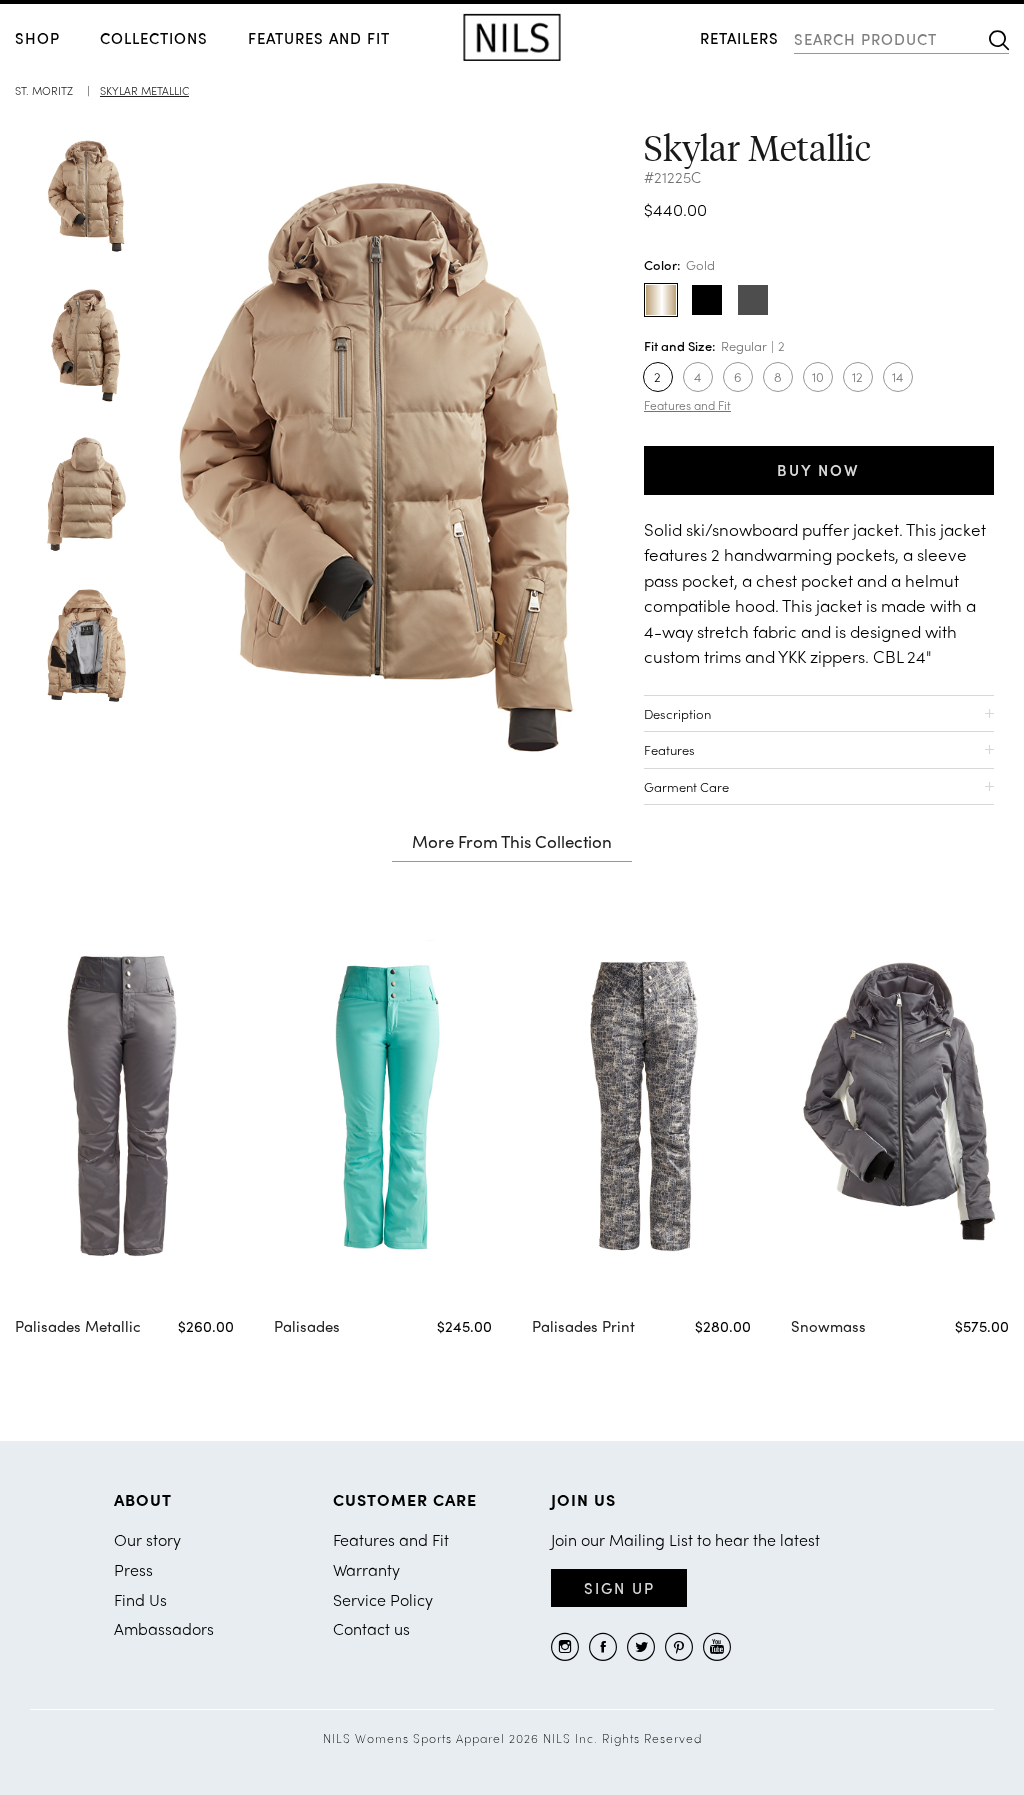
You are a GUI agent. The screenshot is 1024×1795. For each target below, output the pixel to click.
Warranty (366, 1569)
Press (133, 1569)
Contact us (371, 1628)
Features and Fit (319, 38)
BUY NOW (818, 470)
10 (818, 376)
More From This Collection (512, 842)
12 (857, 376)
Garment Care (686, 786)
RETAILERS (739, 38)
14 (897, 376)
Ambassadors (164, 1628)
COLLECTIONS (154, 38)
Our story (147, 1539)
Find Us (140, 1599)
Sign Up (619, 1588)
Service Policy (383, 1599)
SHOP (37, 38)
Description (677, 713)
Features (669, 749)
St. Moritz (44, 90)
